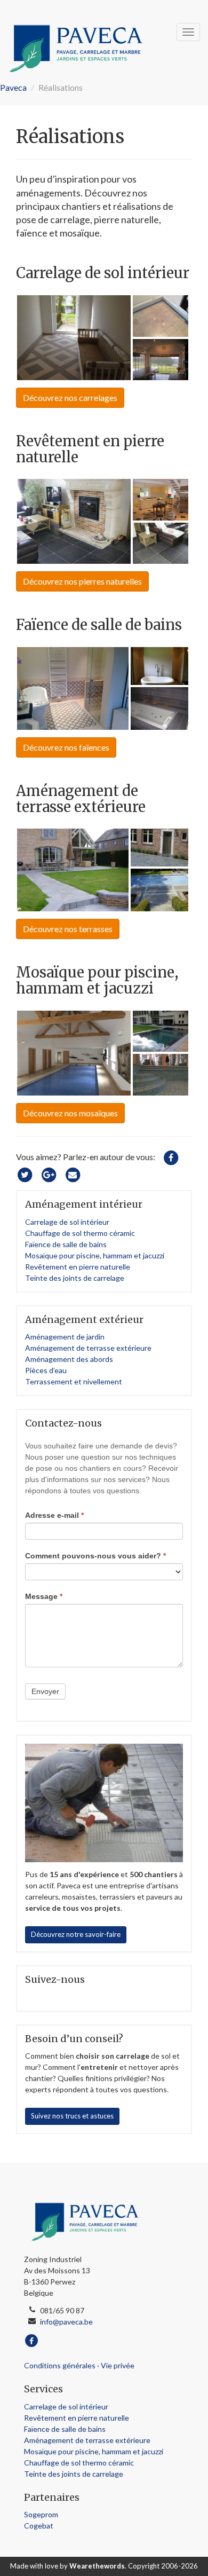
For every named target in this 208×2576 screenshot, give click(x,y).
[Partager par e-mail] (73, 1174)
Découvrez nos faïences (66, 747)
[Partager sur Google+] (49, 1174)
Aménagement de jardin (65, 1337)
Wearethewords (97, 2566)
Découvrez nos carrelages (70, 397)
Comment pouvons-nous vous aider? (95, 1556)
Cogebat (39, 2526)
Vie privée (118, 2365)
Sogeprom (41, 2514)
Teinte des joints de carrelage (75, 1278)
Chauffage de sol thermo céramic (80, 1233)
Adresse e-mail (54, 1515)
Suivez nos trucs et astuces (72, 2116)
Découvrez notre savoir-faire (76, 1934)
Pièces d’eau (46, 1370)
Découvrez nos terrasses (68, 929)
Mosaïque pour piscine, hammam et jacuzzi (95, 1255)
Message (44, 1596)
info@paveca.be (66, 2322)
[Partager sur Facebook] (171, 1157)
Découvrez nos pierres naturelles (82, 581)
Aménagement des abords (69, 1359)
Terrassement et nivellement (74, 1381)
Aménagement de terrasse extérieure (88, 1348)
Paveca (13, 87)
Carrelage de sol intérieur (67, 1222)
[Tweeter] (25, 1174)
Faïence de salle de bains (66, 1244)
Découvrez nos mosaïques (70, 1113)
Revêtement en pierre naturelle (78, 1267)
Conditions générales (60, 2365)
